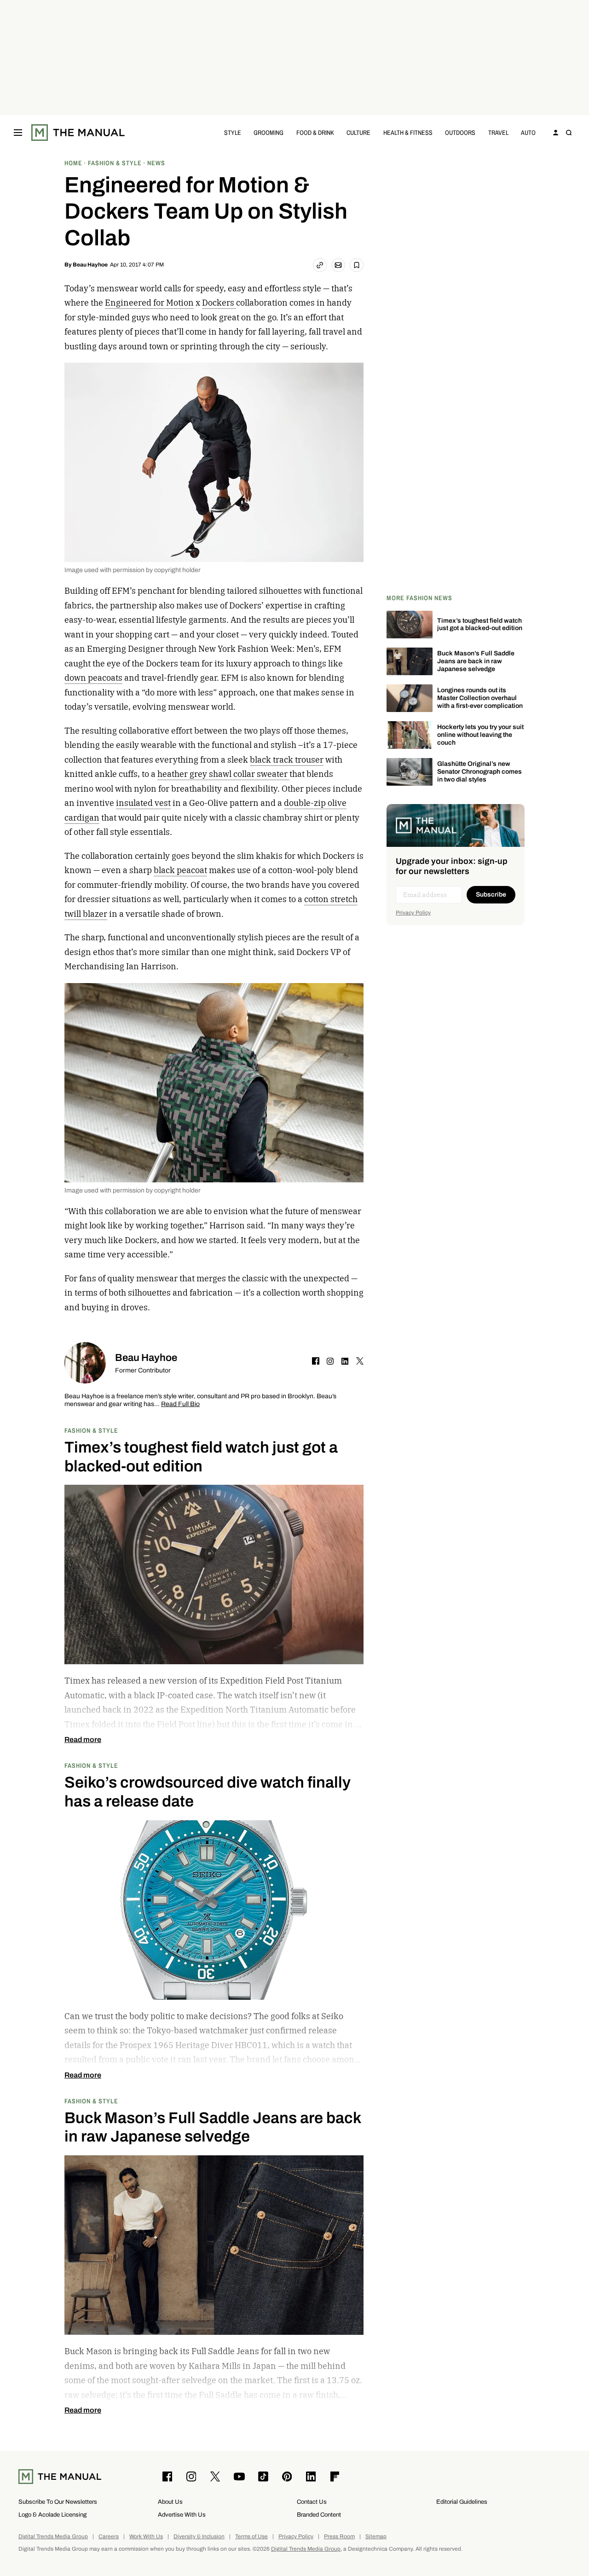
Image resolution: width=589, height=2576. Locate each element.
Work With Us (146, 2537)
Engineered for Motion (149, 303)
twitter (360, 1361)
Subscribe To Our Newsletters (58, 2502)
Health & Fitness (408, 132)
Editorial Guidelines (462, 2502)
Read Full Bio (180, 1404)
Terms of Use (251, 2537)
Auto (528, 132)
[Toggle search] (569, 133)
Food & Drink (315, 132)
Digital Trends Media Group (53, 2537)
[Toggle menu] (18, 133)
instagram (330, 1361)
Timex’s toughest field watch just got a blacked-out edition (480, 625)
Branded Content (319, 2515)
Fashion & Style (91, 1430)
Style (233, 132)
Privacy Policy (413, 913)
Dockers (219, 303)
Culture (358, 132)
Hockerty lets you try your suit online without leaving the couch (480, 735)
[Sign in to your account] (556, 133)
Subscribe (491, 894)
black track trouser (287, 760)
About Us (170, 2502)
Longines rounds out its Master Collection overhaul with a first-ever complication (480, 698)
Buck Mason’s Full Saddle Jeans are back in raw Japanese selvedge (476, 661)
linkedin (345, 1361)
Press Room (339, 2537)
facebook (316, 1361)
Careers (109, 2537)
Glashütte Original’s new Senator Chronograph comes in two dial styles (479, 772)
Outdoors (460, 132)
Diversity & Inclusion (199, 2537)
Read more (83, 1740)
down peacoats (93, 678)
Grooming (269, 132)
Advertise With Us (182, 2515)
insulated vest (143, 803)
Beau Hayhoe (90, 265)
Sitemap (376, 2537)
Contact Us (312, 2502)
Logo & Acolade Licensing (52, 2515)
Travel (498, 132)
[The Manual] (78, 133)
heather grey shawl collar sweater (223, 774)
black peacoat (180, 870)
